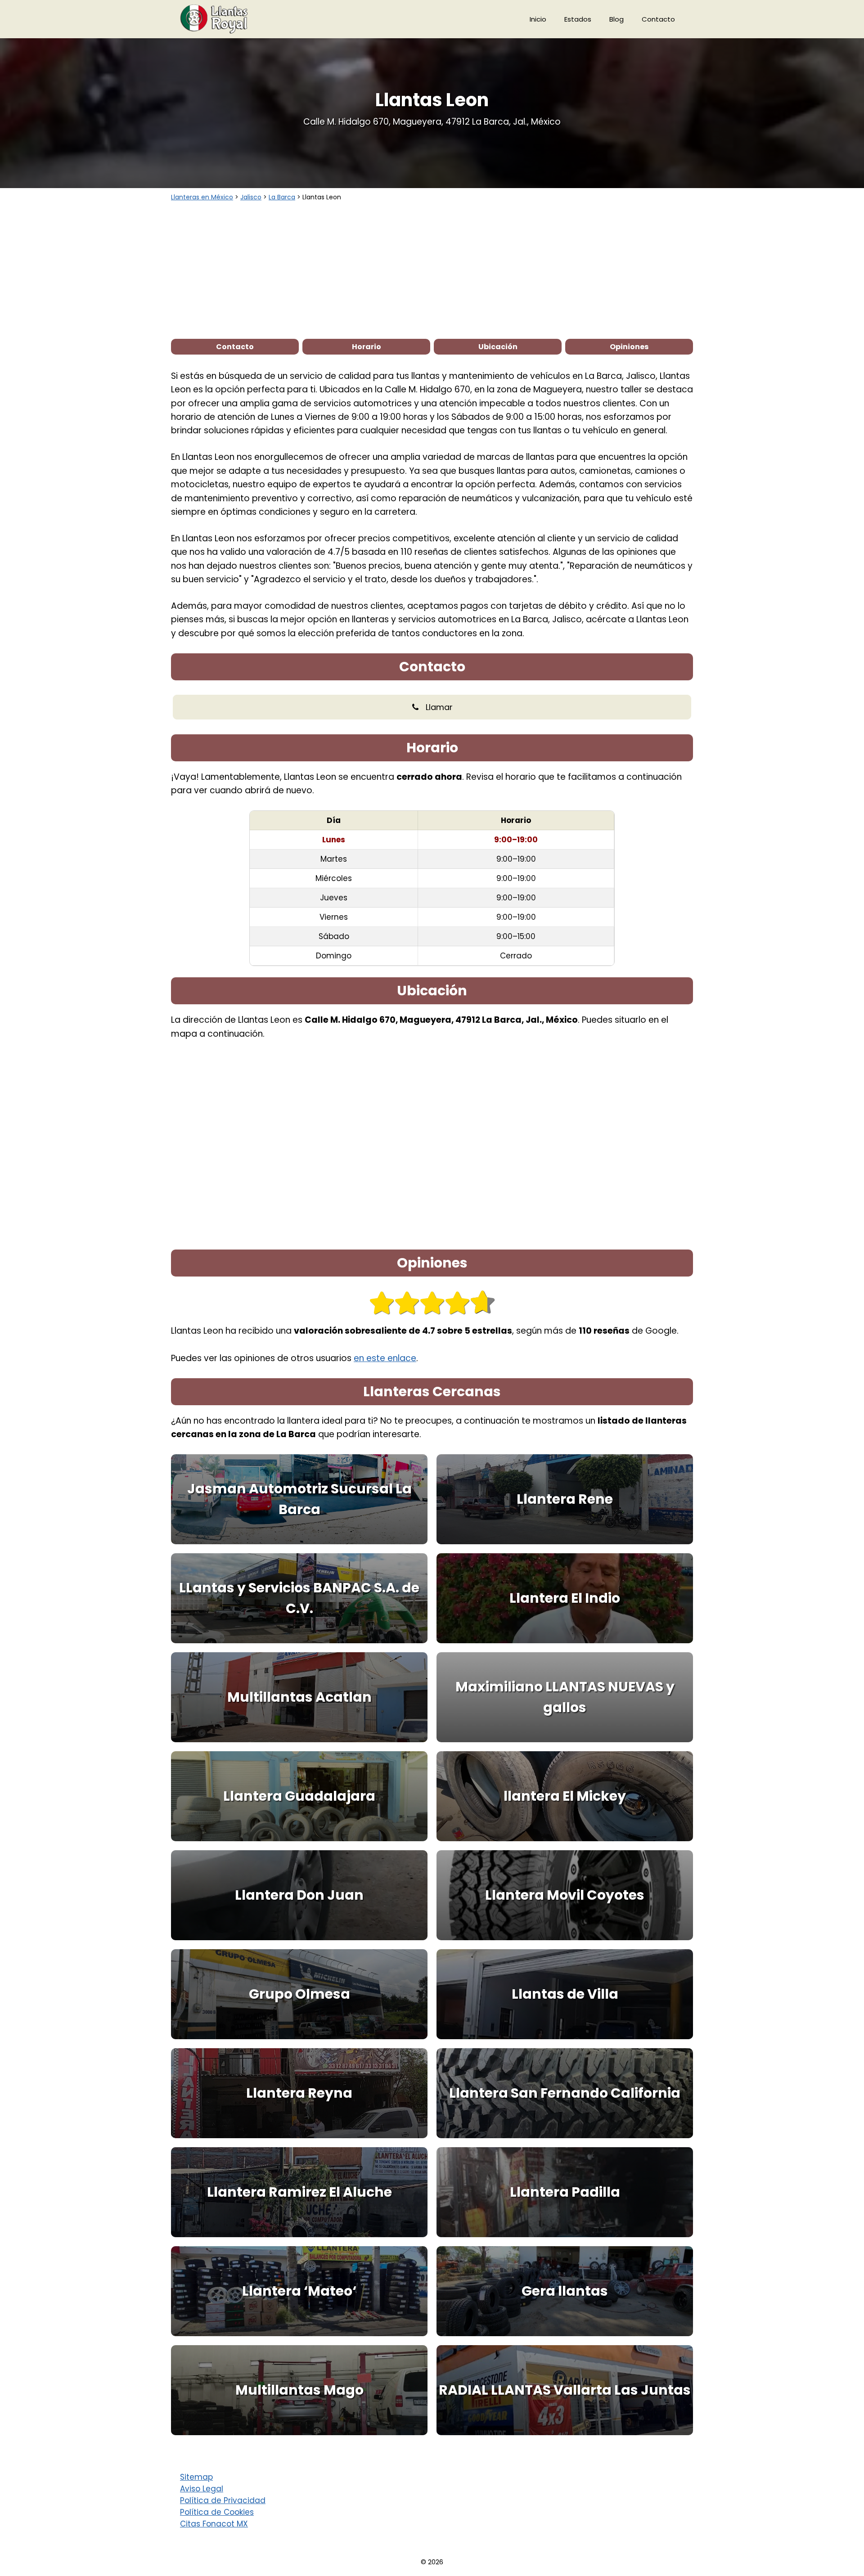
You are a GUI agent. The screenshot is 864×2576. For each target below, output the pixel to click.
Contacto (658, 19)
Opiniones (629, 347)
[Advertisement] (432, 270)
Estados (578, 19)
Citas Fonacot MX (214, 2524)
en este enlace (385, 1358)
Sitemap (196, 2477)
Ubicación (498, 347)
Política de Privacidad (223, 2500)
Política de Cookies (217, 2512)
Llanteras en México (202, 197)
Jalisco (251, 197)
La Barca (282, 197)
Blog (616, 19)
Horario (367, 347)
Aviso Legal (202, 2489)
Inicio (538, 19)
